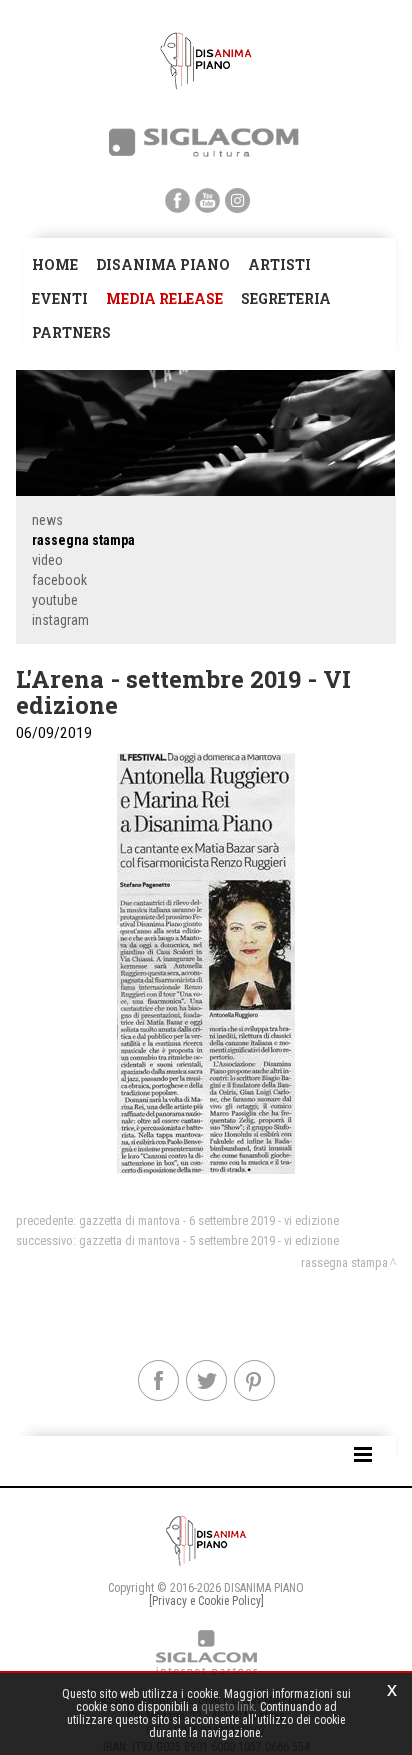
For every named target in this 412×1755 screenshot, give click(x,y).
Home (55, 264)
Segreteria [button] (286, 298)
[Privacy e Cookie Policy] (206, 1601)
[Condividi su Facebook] (158, 1380)
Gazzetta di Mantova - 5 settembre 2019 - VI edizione (209, 1240)
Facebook (59, 580)
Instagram (60, 620)
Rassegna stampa (83, 540)
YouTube (55, 600)
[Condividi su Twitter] (206, 1380)
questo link (227, 1707)
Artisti (279, 264)
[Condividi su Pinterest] (254, 1380)
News (47, 520)
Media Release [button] (164, 298)
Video (47, 560)
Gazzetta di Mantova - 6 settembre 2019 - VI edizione (209, 1220)
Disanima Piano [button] (163, 264)
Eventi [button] (60, 298)
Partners (71, 332)
